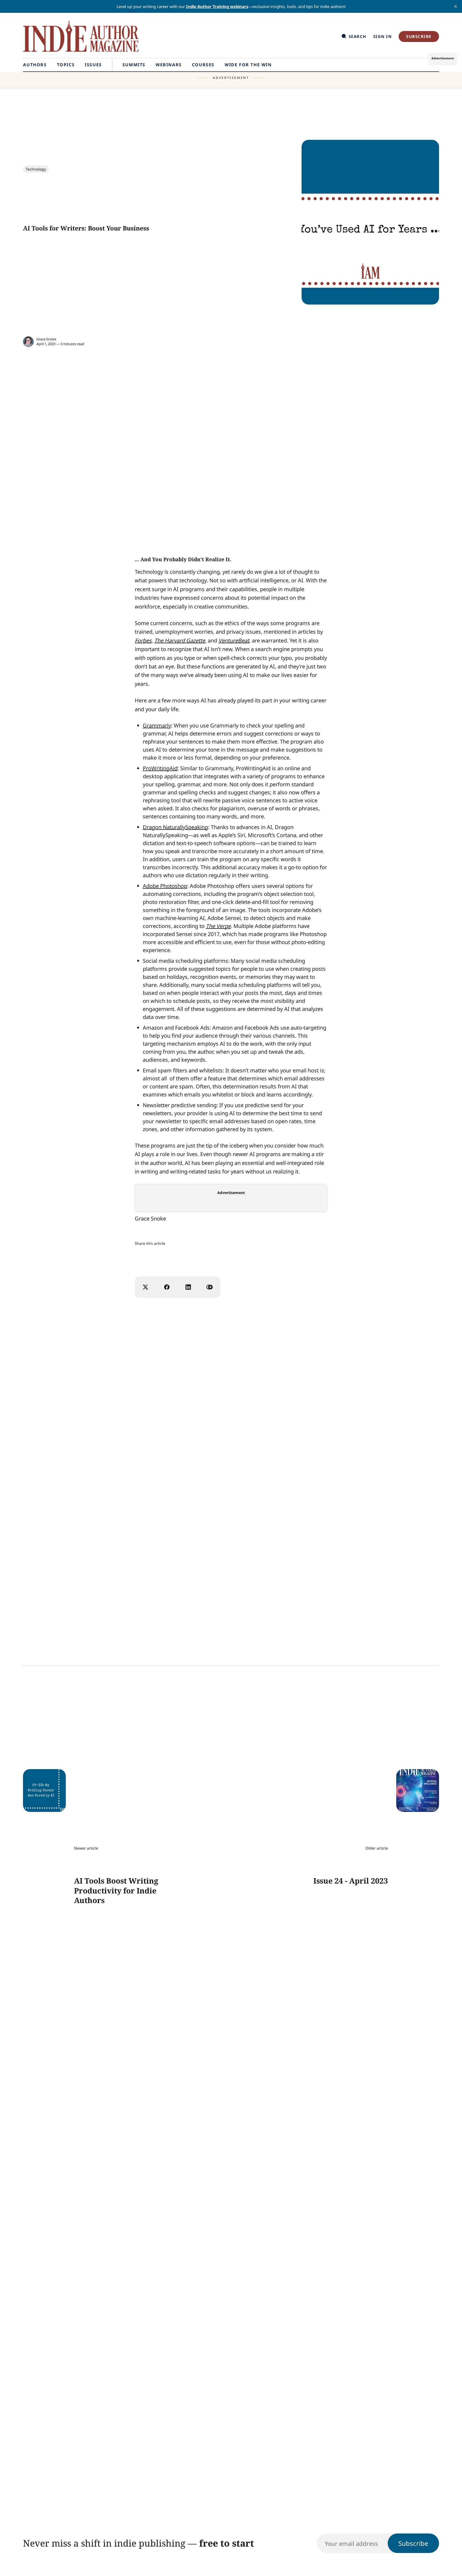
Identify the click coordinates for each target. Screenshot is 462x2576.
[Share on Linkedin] (188, 1287)
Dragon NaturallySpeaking (175, 827)
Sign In (383, 36)
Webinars (169, 65)
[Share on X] (145, 1287)
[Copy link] (210, 1287)
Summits (134, 65)
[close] (456, 6)
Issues (93, 65)
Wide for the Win (248, 65)
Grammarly (157, 725)
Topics (66, 65)
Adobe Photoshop (165, 886)
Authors (35, 65)
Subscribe (419, 36)
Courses (203, 65)
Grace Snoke (46, 339)
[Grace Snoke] (28, 342)
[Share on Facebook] (167, 1287)
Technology (36, 169)
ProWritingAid (160, 768)
